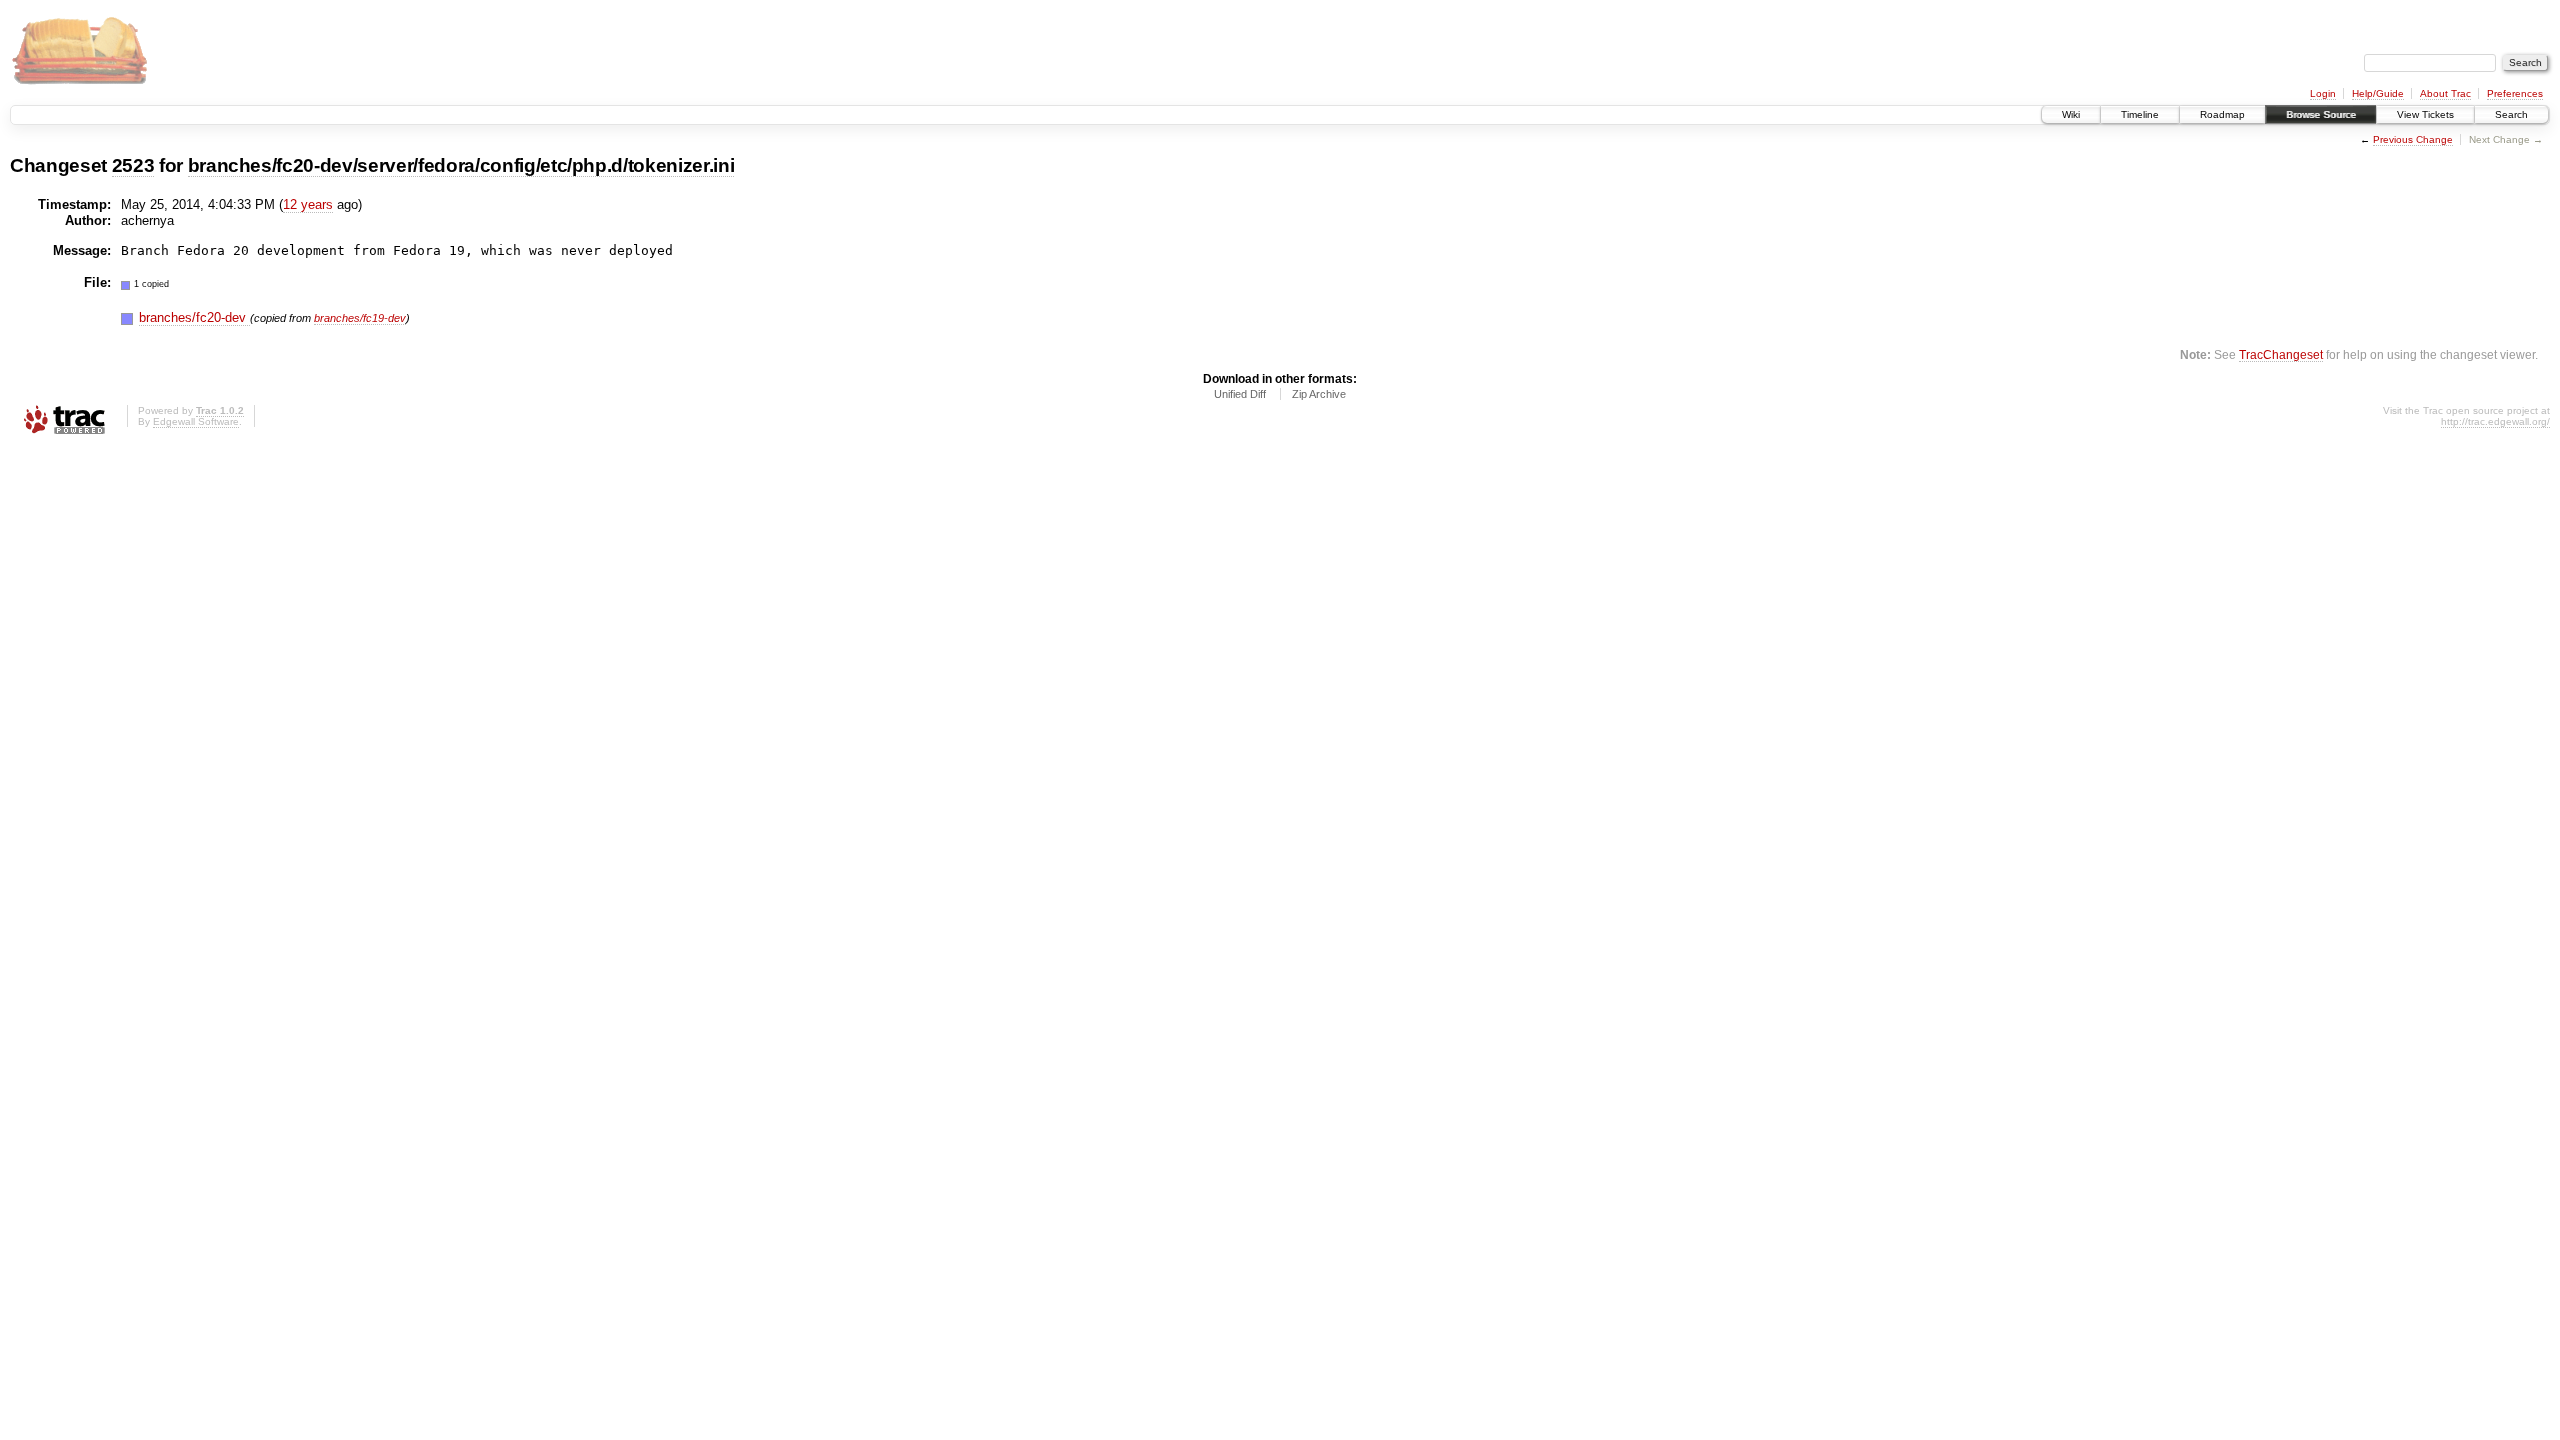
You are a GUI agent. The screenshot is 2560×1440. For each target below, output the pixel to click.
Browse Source (2321, 114)
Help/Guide (2378, 93)
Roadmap (2222, 114)
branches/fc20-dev (194, 317)
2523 (133, 165)
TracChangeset (2281, 354)
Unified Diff (1240, 394)
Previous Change (2413, 139)
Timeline (2140, 114)
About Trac (2445, 93)
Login (2323, 93)
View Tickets (2425, 114)
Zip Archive (1319, 394)
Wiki (2071, 114)
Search (2511, 114)
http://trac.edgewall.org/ (2495, 421)
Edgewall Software (196, 421)
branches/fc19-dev (360, 318)
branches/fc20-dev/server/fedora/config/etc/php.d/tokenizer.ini (461, 165)
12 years (308, 204)
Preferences (2515, 93)
